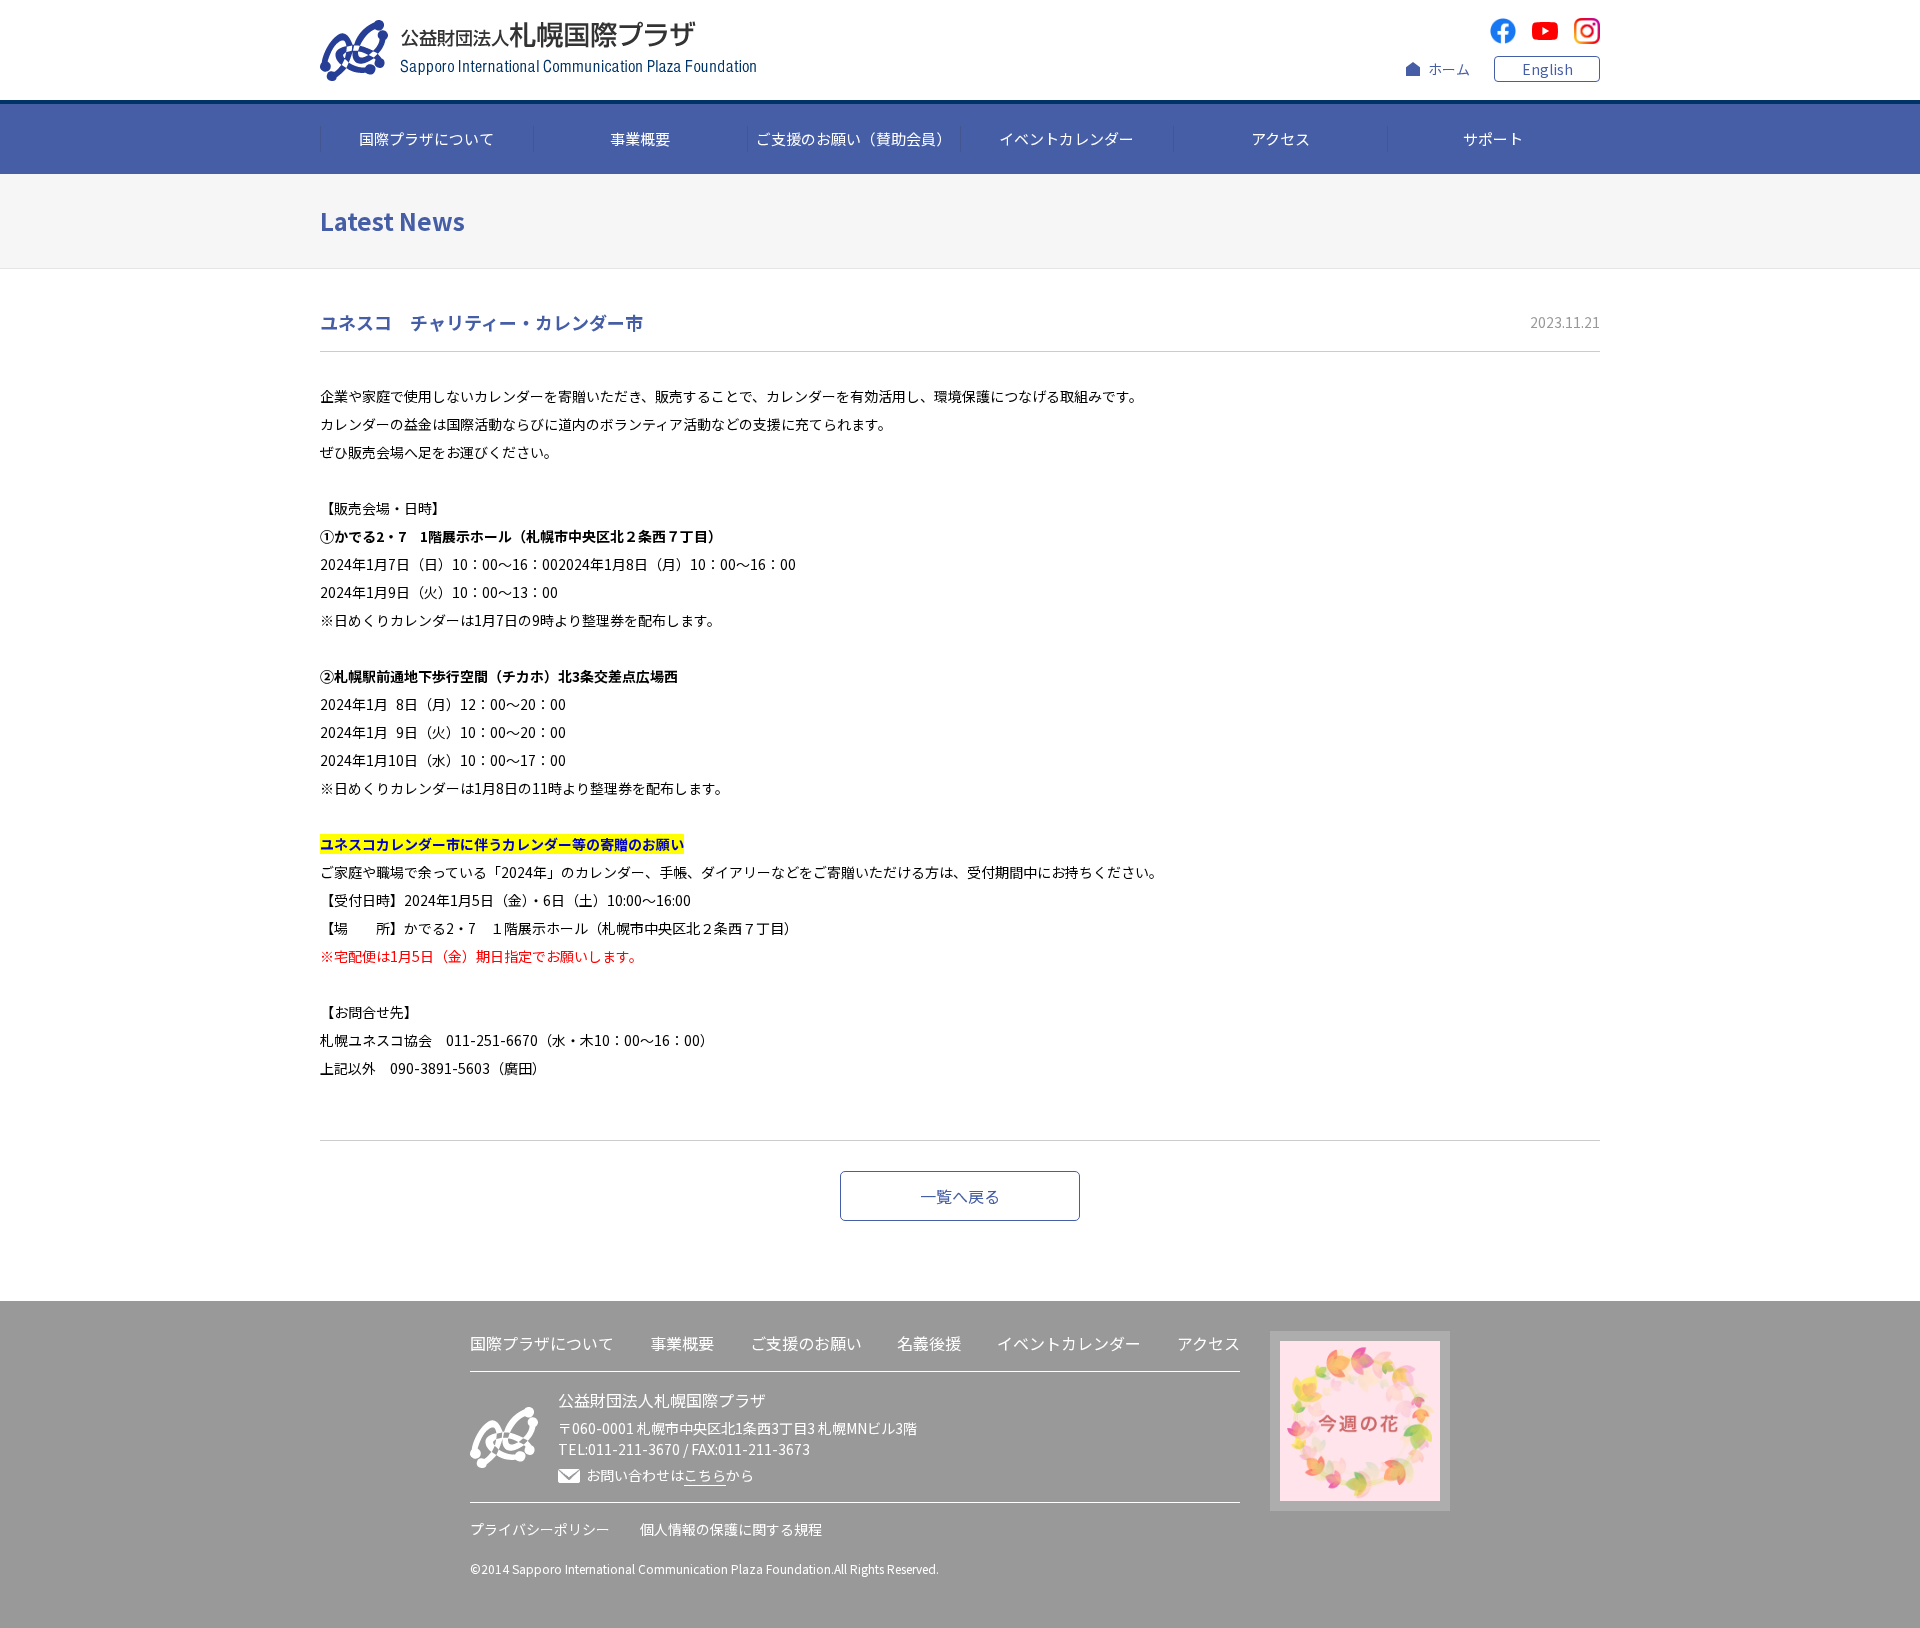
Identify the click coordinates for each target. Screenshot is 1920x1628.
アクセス (1280, 138)
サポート (1493, 138)
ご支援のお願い (806, 1343)
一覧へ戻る (960, 1196)
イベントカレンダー (1066, 138)
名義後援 (929, 1343)
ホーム (1449, 69)
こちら (705, 1475)
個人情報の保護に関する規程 (731, 1529)
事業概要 (640, 138)
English (1547, 69)
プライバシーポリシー (540, 1529)
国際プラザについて (426, 138)
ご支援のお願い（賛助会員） (853, 138)
